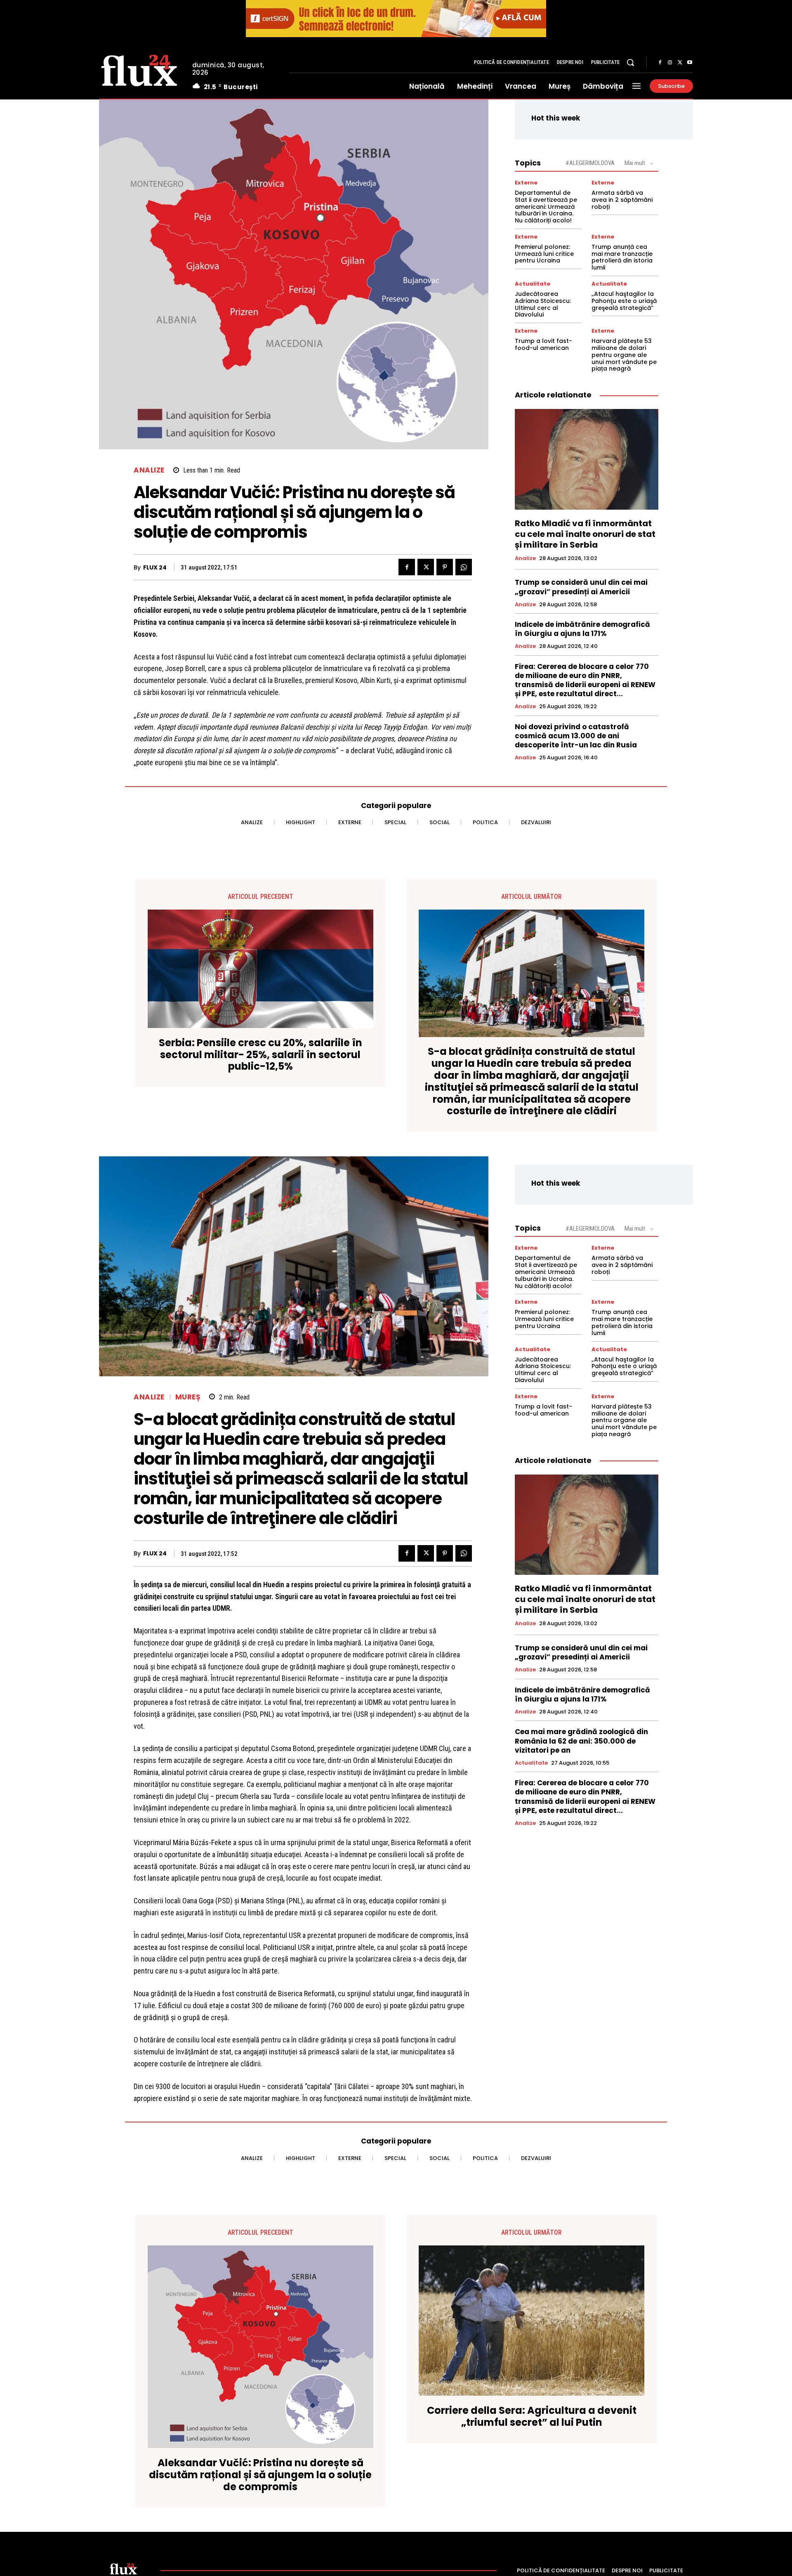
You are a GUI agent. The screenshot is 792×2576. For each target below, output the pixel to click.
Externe (526, 183)
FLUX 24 (155, 568)
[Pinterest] (445, 567)
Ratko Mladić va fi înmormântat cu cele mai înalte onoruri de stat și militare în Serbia (585, 534)
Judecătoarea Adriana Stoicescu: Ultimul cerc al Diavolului (543, 304)
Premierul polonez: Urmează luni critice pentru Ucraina (544, 254)
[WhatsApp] (464, 567)
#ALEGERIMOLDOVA (590, 163)
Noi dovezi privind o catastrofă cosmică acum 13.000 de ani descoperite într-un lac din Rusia (576, 736)
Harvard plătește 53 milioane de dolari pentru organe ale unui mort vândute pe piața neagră (624, 355)
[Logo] (139, 69)
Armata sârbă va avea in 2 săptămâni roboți (622, 200)
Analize (149, 470)
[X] (680, 63)
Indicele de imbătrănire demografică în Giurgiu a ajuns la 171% (582, 629)
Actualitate (533, 284)
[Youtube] (690, 63)
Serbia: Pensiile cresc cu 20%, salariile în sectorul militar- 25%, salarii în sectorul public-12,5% (260, 1055)
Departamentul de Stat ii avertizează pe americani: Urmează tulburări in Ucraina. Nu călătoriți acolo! (546, 207)
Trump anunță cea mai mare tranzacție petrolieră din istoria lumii (622, 257)
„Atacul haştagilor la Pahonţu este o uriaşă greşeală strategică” (624, 301)
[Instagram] (670, 63)
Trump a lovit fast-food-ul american (543, 344)
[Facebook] (660, 63)
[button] (630, 62)
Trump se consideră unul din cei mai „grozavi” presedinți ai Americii (581, 587)
